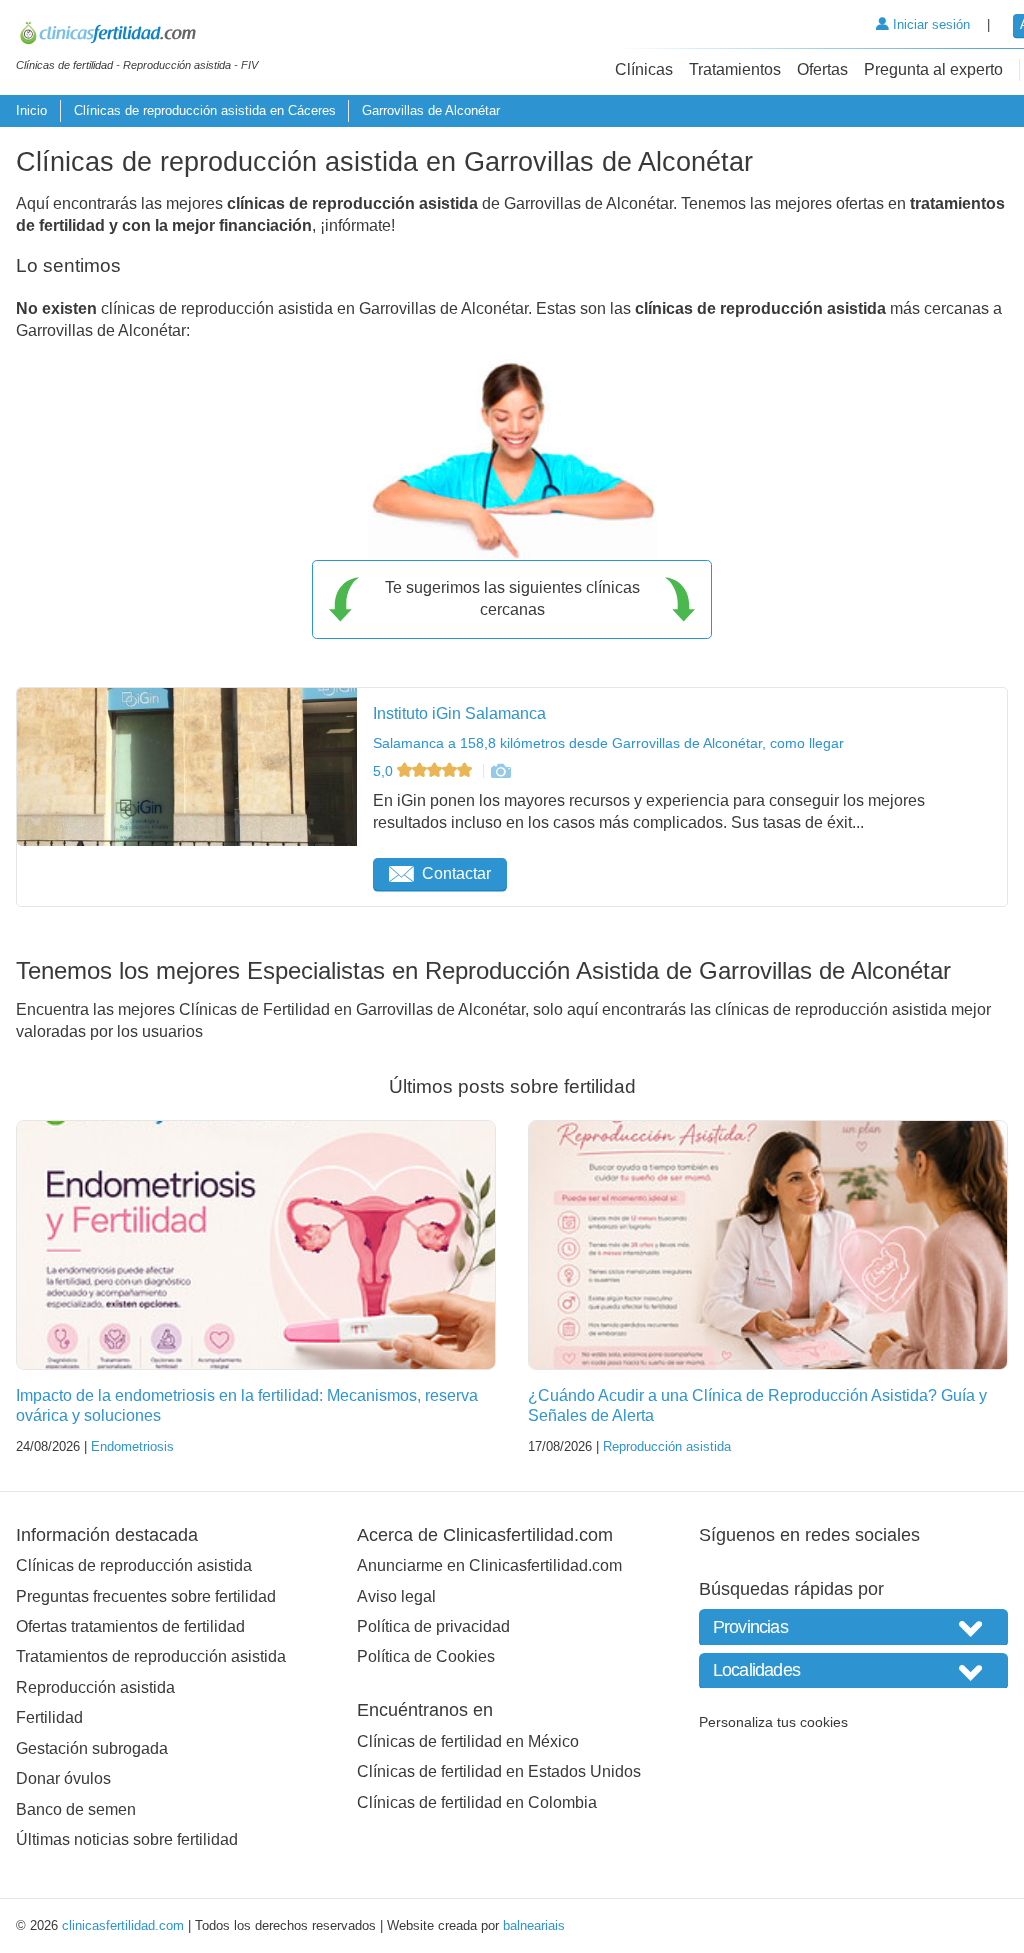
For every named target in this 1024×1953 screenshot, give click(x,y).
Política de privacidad (433, 1626)
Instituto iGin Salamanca (459, 713)
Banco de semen (76, 1809)
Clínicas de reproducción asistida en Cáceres (205, 110)
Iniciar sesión (929, 24)
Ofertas (822, 69)
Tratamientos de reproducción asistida (151, 1656)
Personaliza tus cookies (773, 1722)
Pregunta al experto (933, 69)
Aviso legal (396, 1596)
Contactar (456, 873)
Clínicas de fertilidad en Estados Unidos (499, 1771)
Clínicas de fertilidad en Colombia (477, 1802)
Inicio (31, 110)
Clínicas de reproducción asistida (134, 1565)
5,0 (385, 771)
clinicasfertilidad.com (123, 1925)
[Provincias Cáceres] (853, 1626)
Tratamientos (735, 69)
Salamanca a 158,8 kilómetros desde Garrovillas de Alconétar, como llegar (608, 743)
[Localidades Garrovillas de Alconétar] (853, 1670)
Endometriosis (132, 1446)
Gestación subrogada (92, 1748)
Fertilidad (49, 1717)
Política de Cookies (426, 1656)
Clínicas (644, 69)
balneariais (534, 1925)
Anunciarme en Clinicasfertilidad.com (489, 1565)
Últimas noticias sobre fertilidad (127, 1839)
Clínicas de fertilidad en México (468, 1741)
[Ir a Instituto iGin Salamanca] (500, 771)
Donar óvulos (63, 1778)
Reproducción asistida (667, 1446)
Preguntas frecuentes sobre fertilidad (146, 1596)
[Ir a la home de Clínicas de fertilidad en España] (137, 36)
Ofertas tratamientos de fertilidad (130, 1626)
